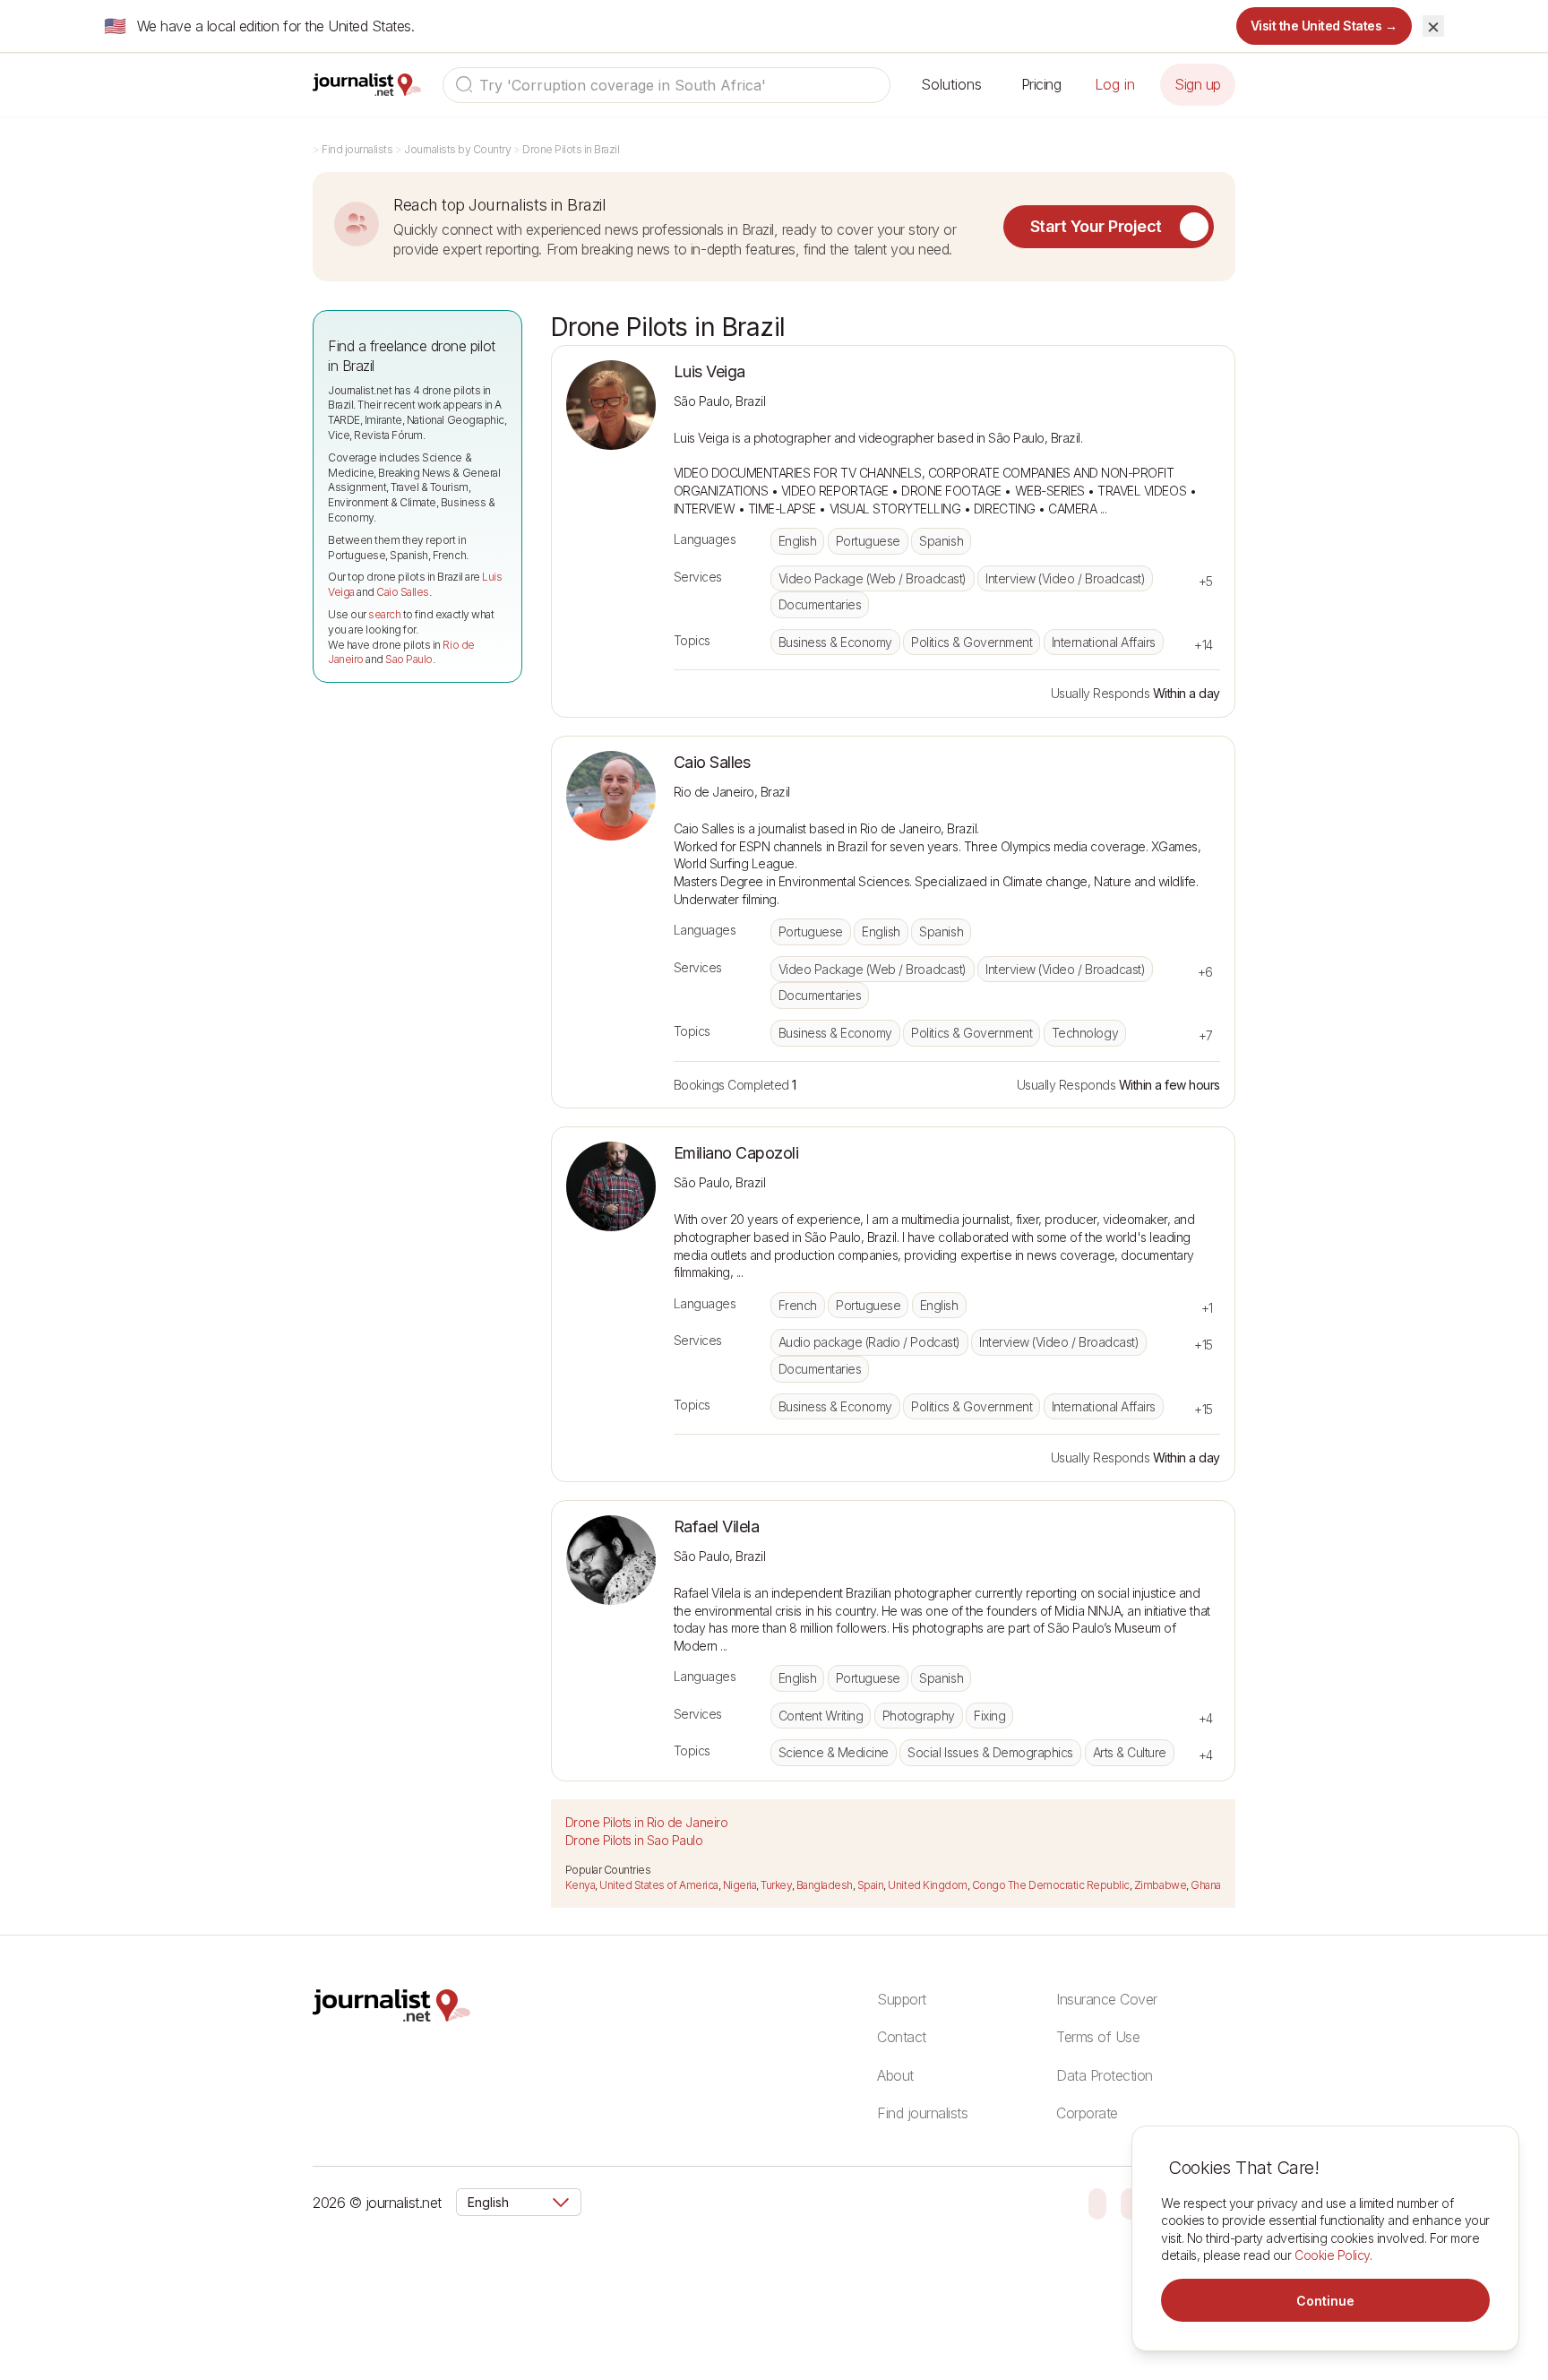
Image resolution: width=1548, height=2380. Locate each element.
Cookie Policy (1332, 2255)
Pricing (1041, 84)
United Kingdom (927, 1885)
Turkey (776, 1885)
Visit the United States (1324, 26)
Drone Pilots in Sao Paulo (634, 1840)
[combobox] (666, 85)
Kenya (580, 1885)
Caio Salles (403, 592)
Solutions (951, 84)
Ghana (1206, 1885)
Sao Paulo (409, 659)
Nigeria (740, 1885)
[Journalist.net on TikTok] (1130, 2203)
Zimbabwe (1160, 1885)
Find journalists (357, 149)
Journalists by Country (457, 149)
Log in (1115, 84)
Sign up (1198, 84)
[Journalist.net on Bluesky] (1097, 2203)
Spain (871, 1885)
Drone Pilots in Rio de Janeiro (647, 1822)
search (384, 614)
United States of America (658, 1885)
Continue (1325, 2301)
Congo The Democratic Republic (1051, 1885)
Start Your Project (1096, 226)
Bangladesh (825, 1885)
